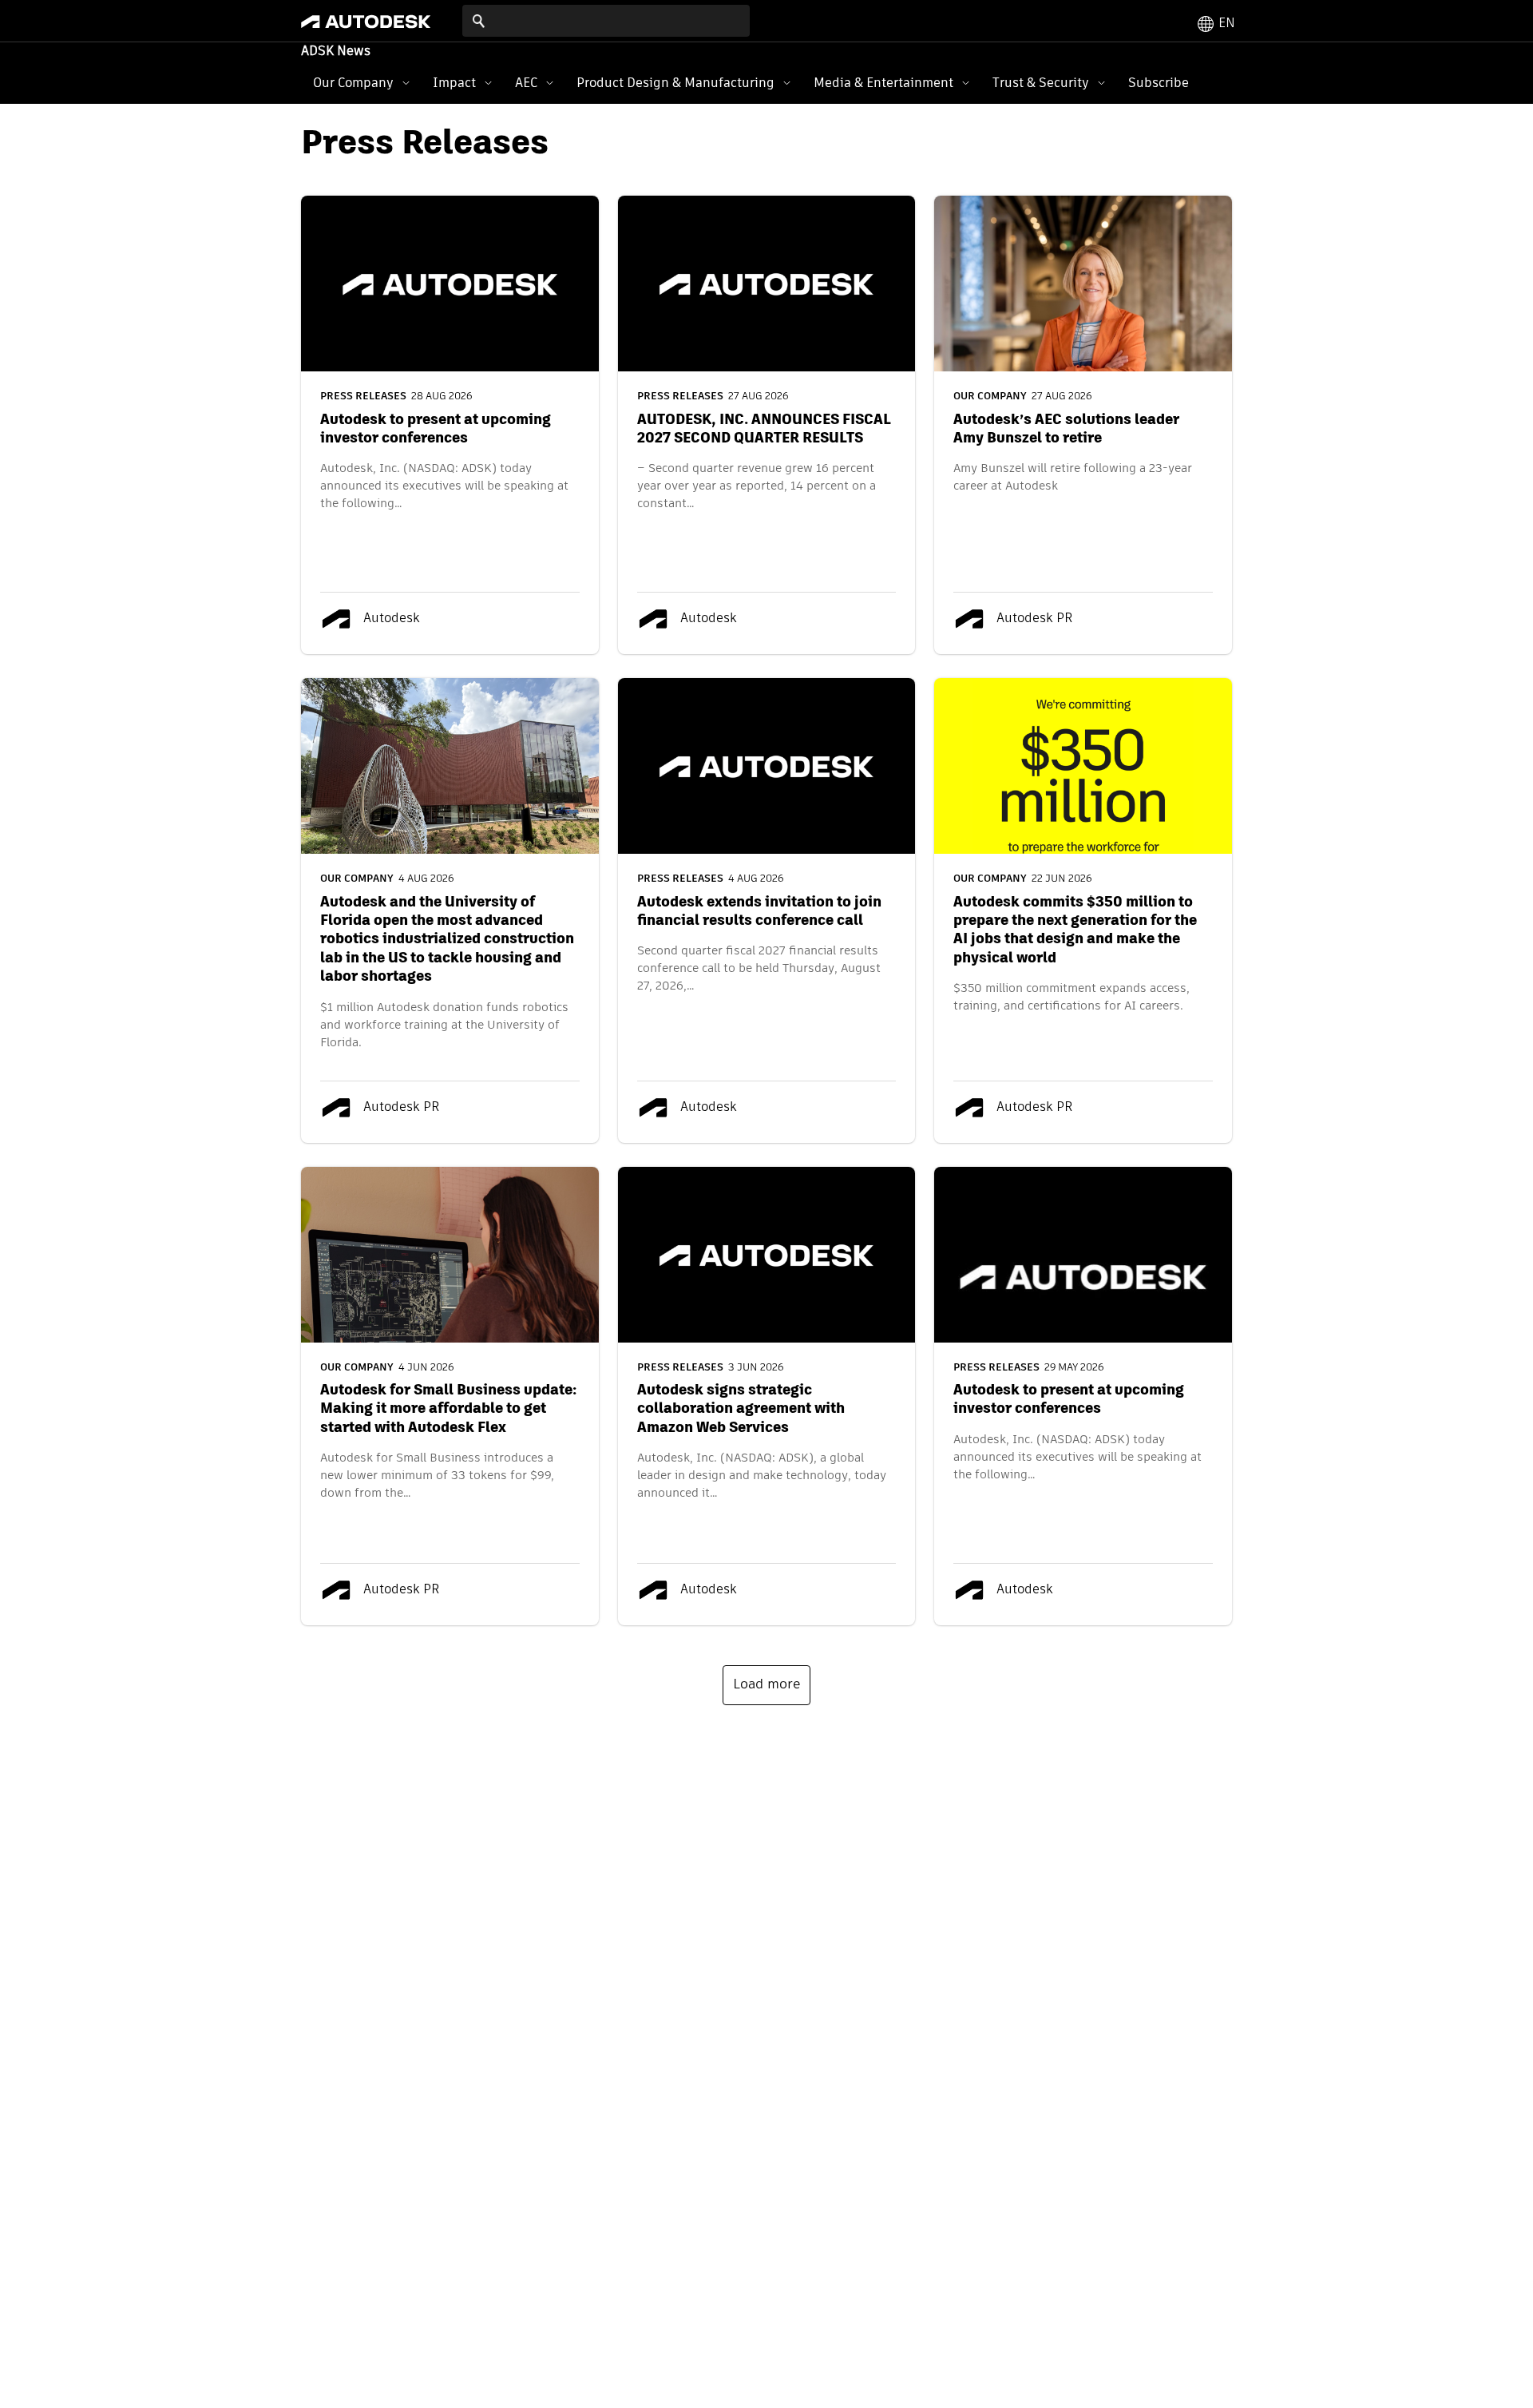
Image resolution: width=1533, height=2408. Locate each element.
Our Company (353, 83)
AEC (526, 83)
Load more (766, 1685)
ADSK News (336, 52)
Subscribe (1159, 83)
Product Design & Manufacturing (675, 83)
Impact (454, 83)
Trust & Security (1041, 83)
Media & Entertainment (883, 83)
